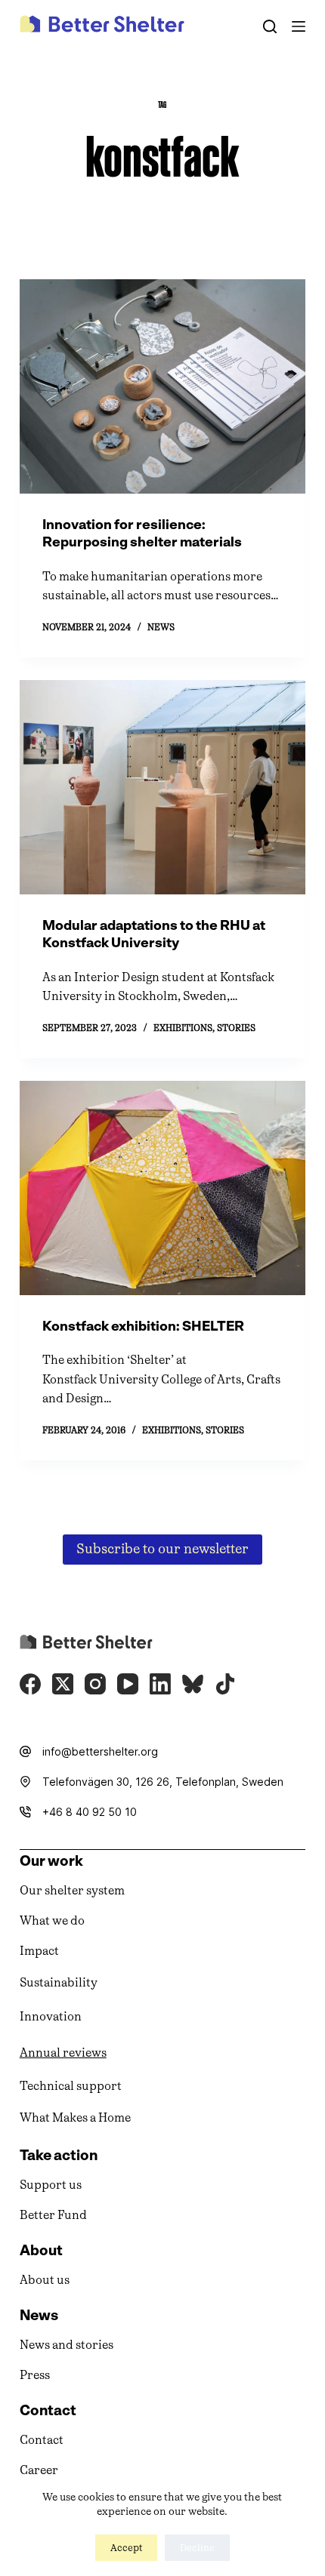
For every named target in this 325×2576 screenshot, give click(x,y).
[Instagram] (95, 1684)
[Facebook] (30, 1684)
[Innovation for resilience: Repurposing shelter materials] (162, 386)
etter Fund (57, 2215)
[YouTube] (128, 1684)
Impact (39, 1951)
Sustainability (59, 1982)
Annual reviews (63, 2053)
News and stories (67, 2345)
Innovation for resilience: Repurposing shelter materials (142, 533)
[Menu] (299, 26)
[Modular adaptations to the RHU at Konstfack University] (162, 787)
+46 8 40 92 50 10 (90, 1812)
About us (45, 2280)
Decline (197, 2548)
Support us (51, 2185)
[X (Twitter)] (63, 1684)
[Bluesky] (193, 1684)
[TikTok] (225, 1684)
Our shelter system (72, 1890)
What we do (52, 1920)
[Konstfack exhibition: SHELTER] (162, 1188)
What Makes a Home (75, 2117)
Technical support (71, 2086)
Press (35, 2375)
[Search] (270, 26)
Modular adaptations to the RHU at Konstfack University (154, 934)
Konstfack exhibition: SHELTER (143, 1326)
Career (39, 2470)
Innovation (51, 2016)
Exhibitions (183, 1028)
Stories (236, 1028)
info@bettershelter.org (100, 1751)
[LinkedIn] (160, 1684)
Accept (126, 2548)
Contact (42, 2440)
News (161, 627)
